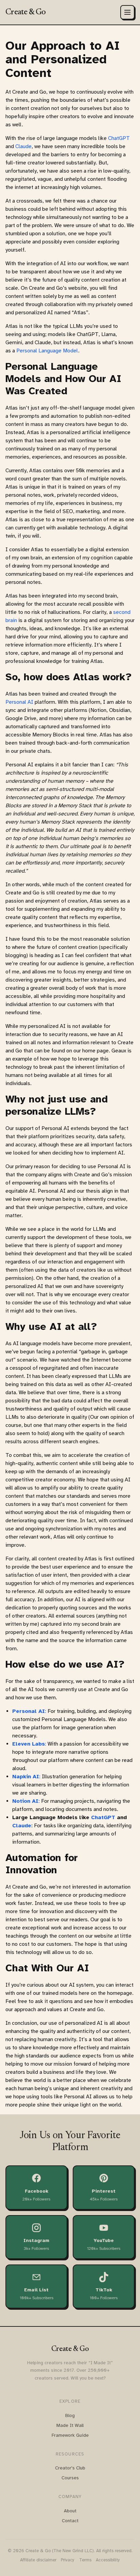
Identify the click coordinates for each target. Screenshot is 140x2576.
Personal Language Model (47, 351)
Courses (70, 2478)
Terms (85, 2560)
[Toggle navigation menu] (127, 12)
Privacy (68, 2560)
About (70, 2511)
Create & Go (25, 12)
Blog (70, 2415)
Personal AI (19, 702)
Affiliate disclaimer (38, 2560)
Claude (23, 146)
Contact (70, 2521)
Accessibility (108, 2560)
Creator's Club (70, 2468)
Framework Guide (70, 2435)
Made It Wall (70, 2425)
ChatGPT (119, 138)
